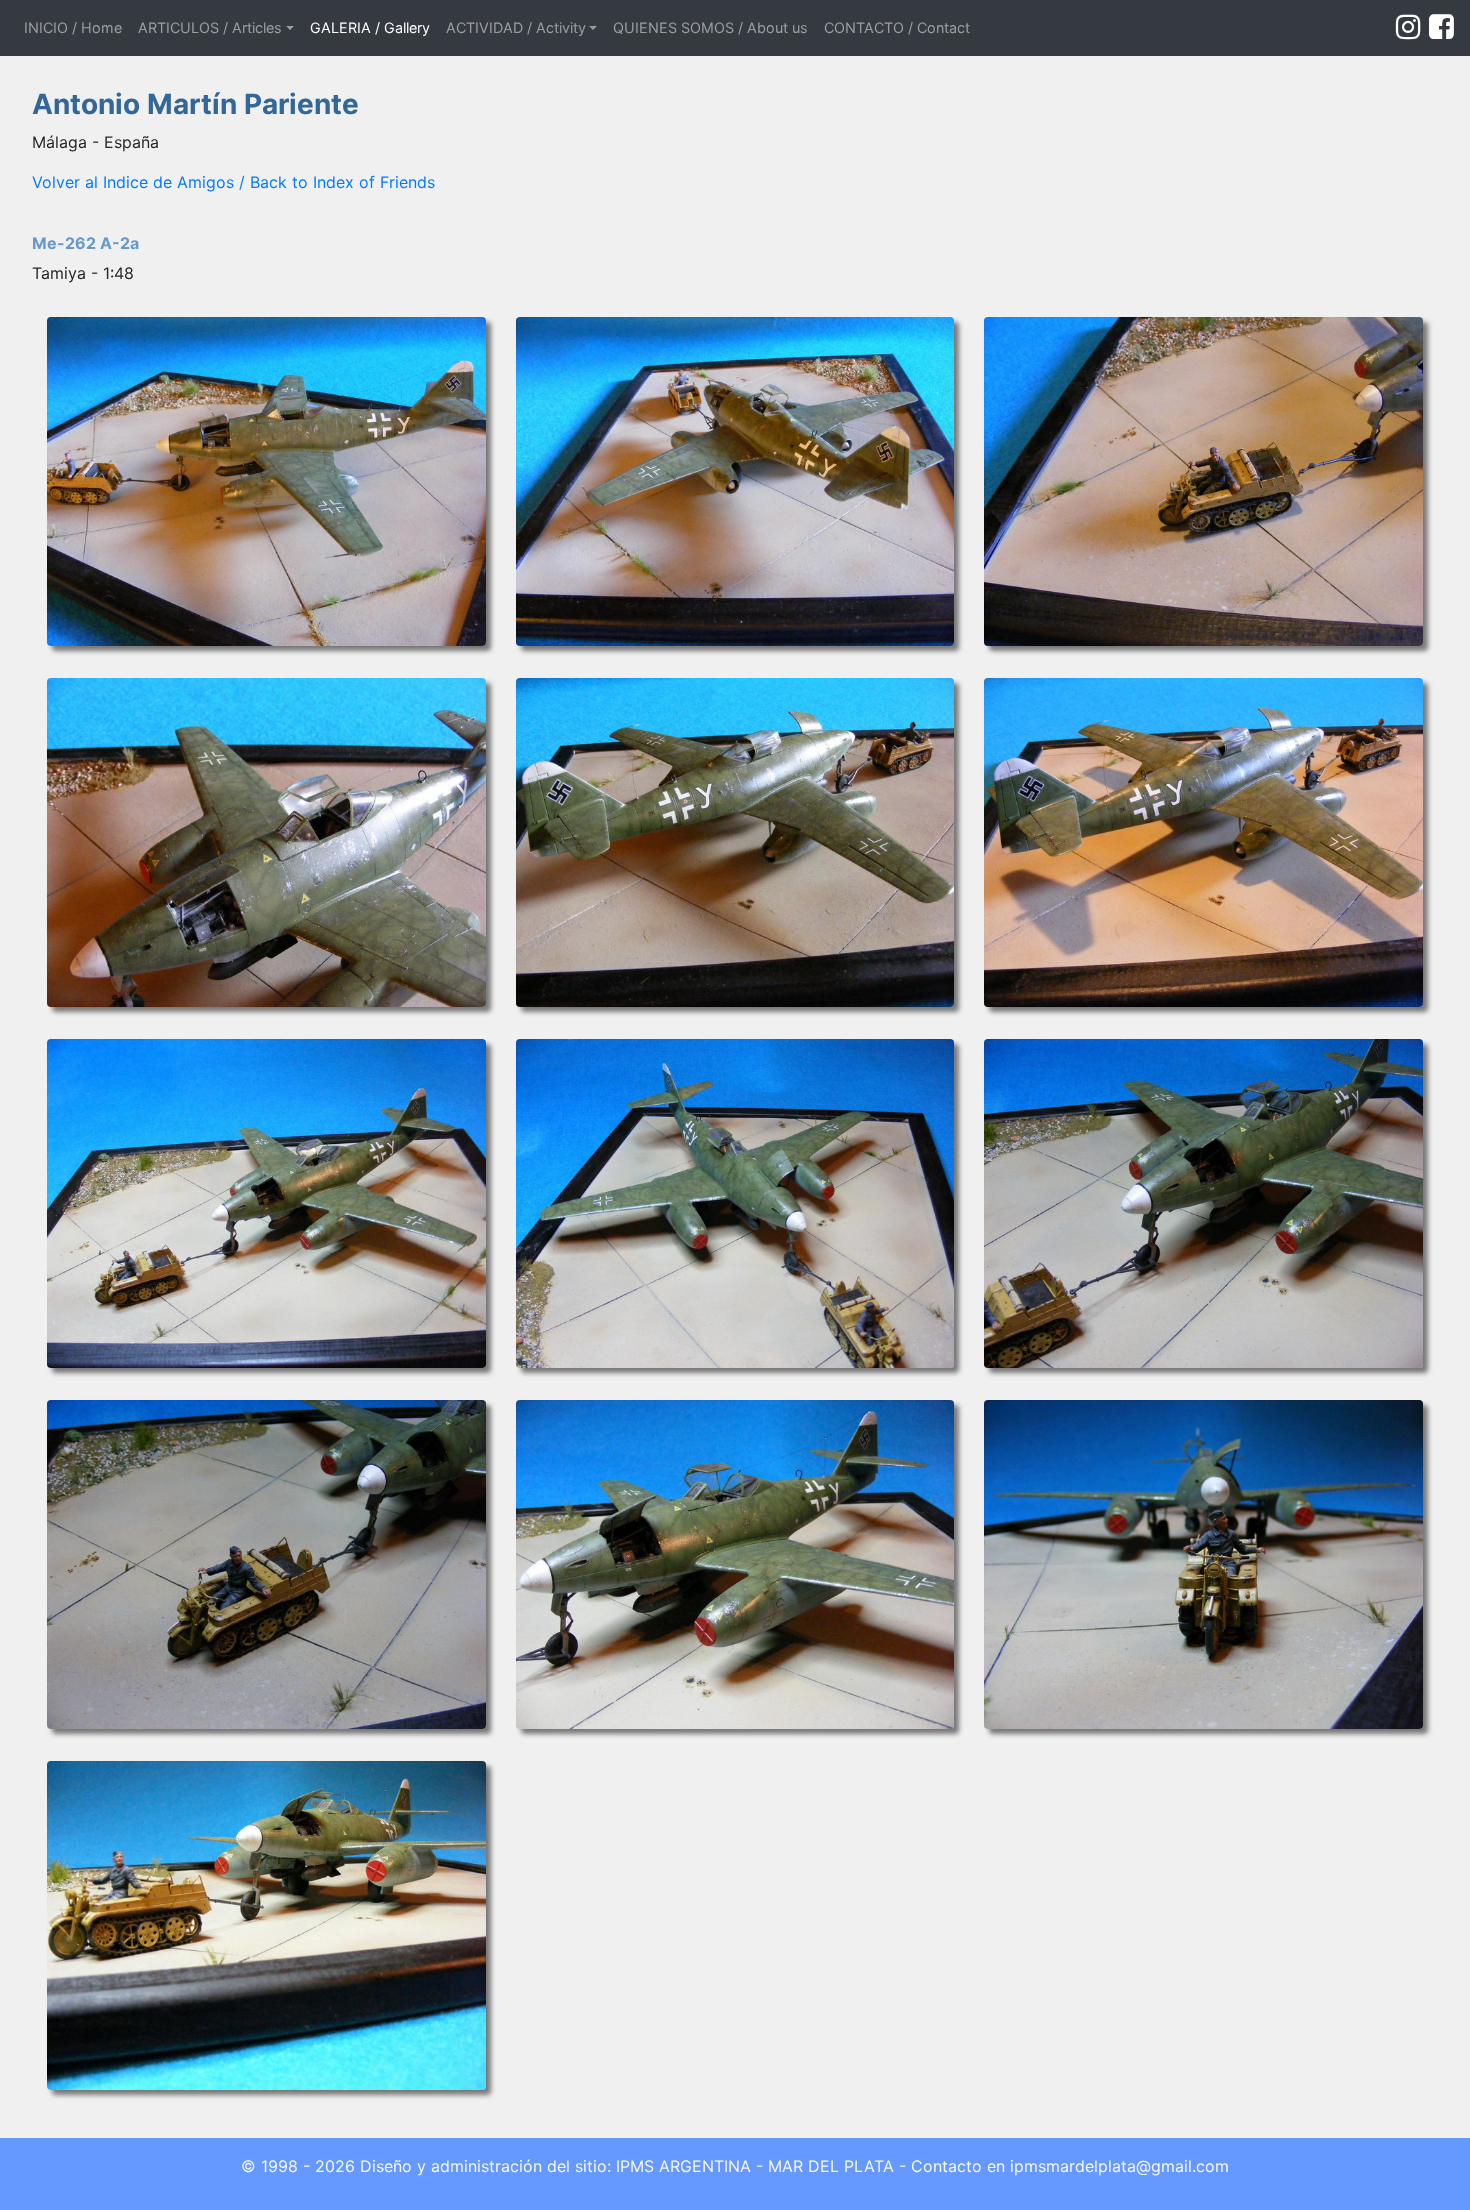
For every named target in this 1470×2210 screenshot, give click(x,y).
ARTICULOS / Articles (210, 27)
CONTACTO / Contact (897, 27)
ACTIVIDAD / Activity (516, 27)
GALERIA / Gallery (370, 27)
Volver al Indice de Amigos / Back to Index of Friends (233, 182)
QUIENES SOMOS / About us (710, 27)
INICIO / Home (77, 27)
